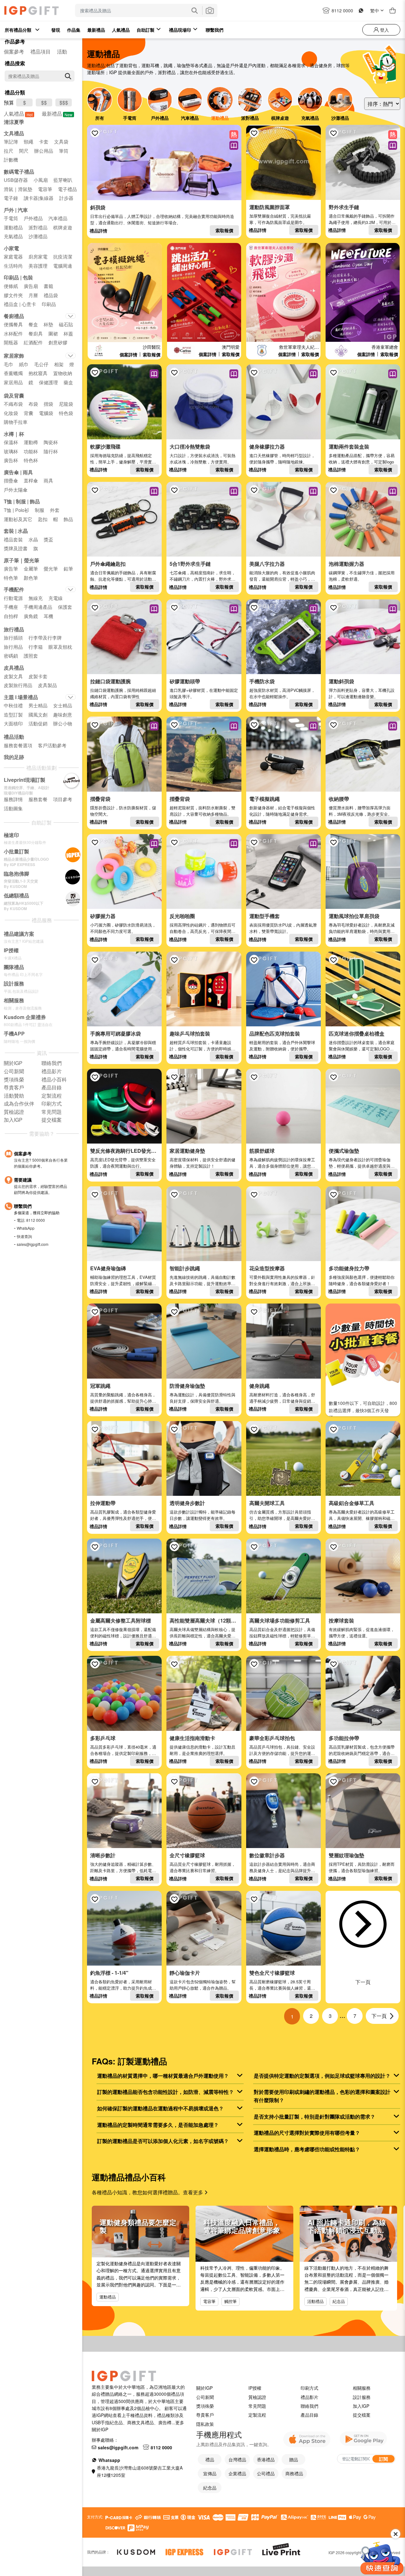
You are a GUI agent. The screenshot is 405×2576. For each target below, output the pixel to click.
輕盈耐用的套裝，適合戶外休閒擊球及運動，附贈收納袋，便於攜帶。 (282, 1046)
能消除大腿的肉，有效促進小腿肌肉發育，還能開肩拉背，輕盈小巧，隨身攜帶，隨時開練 (282, 579)
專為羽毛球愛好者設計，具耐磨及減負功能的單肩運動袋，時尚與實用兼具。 (362, 931)
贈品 (294, 2459)
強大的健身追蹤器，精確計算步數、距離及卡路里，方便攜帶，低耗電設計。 (123, 1870)
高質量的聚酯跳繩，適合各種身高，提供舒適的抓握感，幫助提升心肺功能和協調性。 (123, 1401)
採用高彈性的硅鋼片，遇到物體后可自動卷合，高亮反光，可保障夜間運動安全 (202, 931)
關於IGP (204, 2388)
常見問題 (257, 2406)
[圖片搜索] (210, 10)
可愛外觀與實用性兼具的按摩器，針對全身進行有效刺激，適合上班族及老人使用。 (282, 1283)
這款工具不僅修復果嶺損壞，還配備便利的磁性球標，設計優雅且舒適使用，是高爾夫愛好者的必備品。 (123, 1636)
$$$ (64, 102)
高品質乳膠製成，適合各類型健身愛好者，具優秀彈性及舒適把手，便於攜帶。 (123, 1518)
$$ (44, 102)
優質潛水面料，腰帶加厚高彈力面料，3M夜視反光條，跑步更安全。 (360, 811)
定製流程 (257, 2415)
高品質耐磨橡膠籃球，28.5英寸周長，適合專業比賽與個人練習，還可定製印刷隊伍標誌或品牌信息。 (282, 1988)
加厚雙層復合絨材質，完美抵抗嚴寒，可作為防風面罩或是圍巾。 (280, 219)
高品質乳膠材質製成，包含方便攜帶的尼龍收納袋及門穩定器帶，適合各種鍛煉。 (362, 1753)
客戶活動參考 (52, 745)
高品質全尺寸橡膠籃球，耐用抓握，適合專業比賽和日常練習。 (202, 1867)
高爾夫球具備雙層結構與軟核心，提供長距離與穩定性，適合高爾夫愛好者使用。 (202, 1636)
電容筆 (209, 2301)
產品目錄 (309, 2415)
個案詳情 (128, 354)
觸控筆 (231, 2301)
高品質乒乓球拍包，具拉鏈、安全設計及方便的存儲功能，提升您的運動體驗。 (282, 1753)
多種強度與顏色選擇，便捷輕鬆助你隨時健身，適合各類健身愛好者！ (362, 1280)
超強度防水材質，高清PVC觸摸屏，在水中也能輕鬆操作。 (282, 693)
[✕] (382, 2558)
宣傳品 (210, 2473)
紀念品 (339, 2301)
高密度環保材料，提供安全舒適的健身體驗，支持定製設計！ (202, 1163)
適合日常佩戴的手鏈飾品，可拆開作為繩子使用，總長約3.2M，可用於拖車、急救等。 (362, 222)
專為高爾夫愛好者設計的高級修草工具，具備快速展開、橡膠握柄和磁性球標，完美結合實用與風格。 (362, 1518)
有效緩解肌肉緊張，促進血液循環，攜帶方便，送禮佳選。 (362, 1632)
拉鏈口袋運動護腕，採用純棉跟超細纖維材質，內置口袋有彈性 (123, 693)
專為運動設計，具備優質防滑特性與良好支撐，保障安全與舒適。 (202, 1398)
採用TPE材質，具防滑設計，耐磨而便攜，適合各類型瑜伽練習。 (362, 1867)
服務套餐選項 (18, 745)
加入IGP (361, 2406)
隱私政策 (205, 2424)
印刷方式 (309, 2388)
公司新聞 (205, 2397)
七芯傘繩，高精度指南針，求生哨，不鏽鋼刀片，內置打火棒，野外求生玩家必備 (202, 579)
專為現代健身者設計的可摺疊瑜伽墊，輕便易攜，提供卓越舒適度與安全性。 (362, 1166)
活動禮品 (315, 2301)
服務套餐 (38, 799)
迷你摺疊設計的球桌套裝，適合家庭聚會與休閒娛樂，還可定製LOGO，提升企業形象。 (362, 1049)
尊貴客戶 (205, 2415)
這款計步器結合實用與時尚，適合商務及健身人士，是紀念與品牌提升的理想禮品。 (282, 1870)
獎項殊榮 (205, 2406)
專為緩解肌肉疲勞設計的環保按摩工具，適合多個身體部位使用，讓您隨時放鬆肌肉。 (282, 1166)
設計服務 (362, 2397)
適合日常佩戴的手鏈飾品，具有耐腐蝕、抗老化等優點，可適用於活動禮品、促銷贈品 (123, 579)
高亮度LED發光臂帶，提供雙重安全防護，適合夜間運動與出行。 (123, 1163)
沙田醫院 (152, 347)
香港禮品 (266, 2459)
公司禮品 (266, 2473)
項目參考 (63, 799)
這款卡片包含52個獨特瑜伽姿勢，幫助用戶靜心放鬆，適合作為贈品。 (203, 1985)
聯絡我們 (309, 2406)
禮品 (210, 2459)
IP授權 (255, 2388)
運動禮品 (108, 2297)
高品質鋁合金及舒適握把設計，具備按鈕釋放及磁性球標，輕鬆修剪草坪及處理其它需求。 (282, 1636)
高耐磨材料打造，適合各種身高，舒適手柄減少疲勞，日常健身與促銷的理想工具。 (282, 1401)
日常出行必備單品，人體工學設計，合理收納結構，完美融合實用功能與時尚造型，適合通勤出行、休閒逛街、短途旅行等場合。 (162, 219)
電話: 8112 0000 (31, 1220)
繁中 (375, 10)
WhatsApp (26, 1228)
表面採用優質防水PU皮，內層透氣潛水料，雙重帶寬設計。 (283, 928)
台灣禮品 (237, 2459)
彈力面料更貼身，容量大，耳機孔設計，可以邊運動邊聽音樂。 (362, 693)
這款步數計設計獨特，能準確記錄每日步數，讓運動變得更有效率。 (202, 1515)
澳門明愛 (231, 347)
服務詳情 (13, 799)
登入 (384, 30)
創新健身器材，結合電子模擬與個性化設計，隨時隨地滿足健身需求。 (282, 811)
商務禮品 (294, 2473)
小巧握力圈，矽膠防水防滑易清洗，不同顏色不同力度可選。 (123, 928)
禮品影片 (309, 2397)
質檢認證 (257, 2397)
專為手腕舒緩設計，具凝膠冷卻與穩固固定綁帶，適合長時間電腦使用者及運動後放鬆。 (123, 1049)
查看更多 (194, 2192)
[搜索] (68, 76)
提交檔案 (362, 2415)
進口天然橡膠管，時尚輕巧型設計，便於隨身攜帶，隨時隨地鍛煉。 (282, 459)
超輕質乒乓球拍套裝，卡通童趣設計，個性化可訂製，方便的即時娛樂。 (200, 1049)
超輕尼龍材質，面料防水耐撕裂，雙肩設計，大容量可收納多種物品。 (202, 811)
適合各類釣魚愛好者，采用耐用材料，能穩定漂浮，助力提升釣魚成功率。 (123, 1988)
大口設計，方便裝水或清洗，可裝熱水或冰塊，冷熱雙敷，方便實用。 (202, 459)
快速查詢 (24, 1236)
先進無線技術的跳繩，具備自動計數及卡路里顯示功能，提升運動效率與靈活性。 (202, 1283)
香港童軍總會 (385, 347)
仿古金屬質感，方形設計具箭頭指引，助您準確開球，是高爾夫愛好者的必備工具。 (282, 1518)
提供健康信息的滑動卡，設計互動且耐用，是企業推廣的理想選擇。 (202, 1750)
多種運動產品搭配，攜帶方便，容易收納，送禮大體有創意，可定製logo (362, 459)
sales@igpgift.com (33, 1244)
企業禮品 (237, 2473)
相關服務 (362, 2388)
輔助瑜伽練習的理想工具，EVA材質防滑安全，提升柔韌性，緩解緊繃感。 (123, 1283)
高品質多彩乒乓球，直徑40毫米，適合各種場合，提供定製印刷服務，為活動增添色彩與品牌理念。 (123, 1753)
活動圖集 (13, 808)
